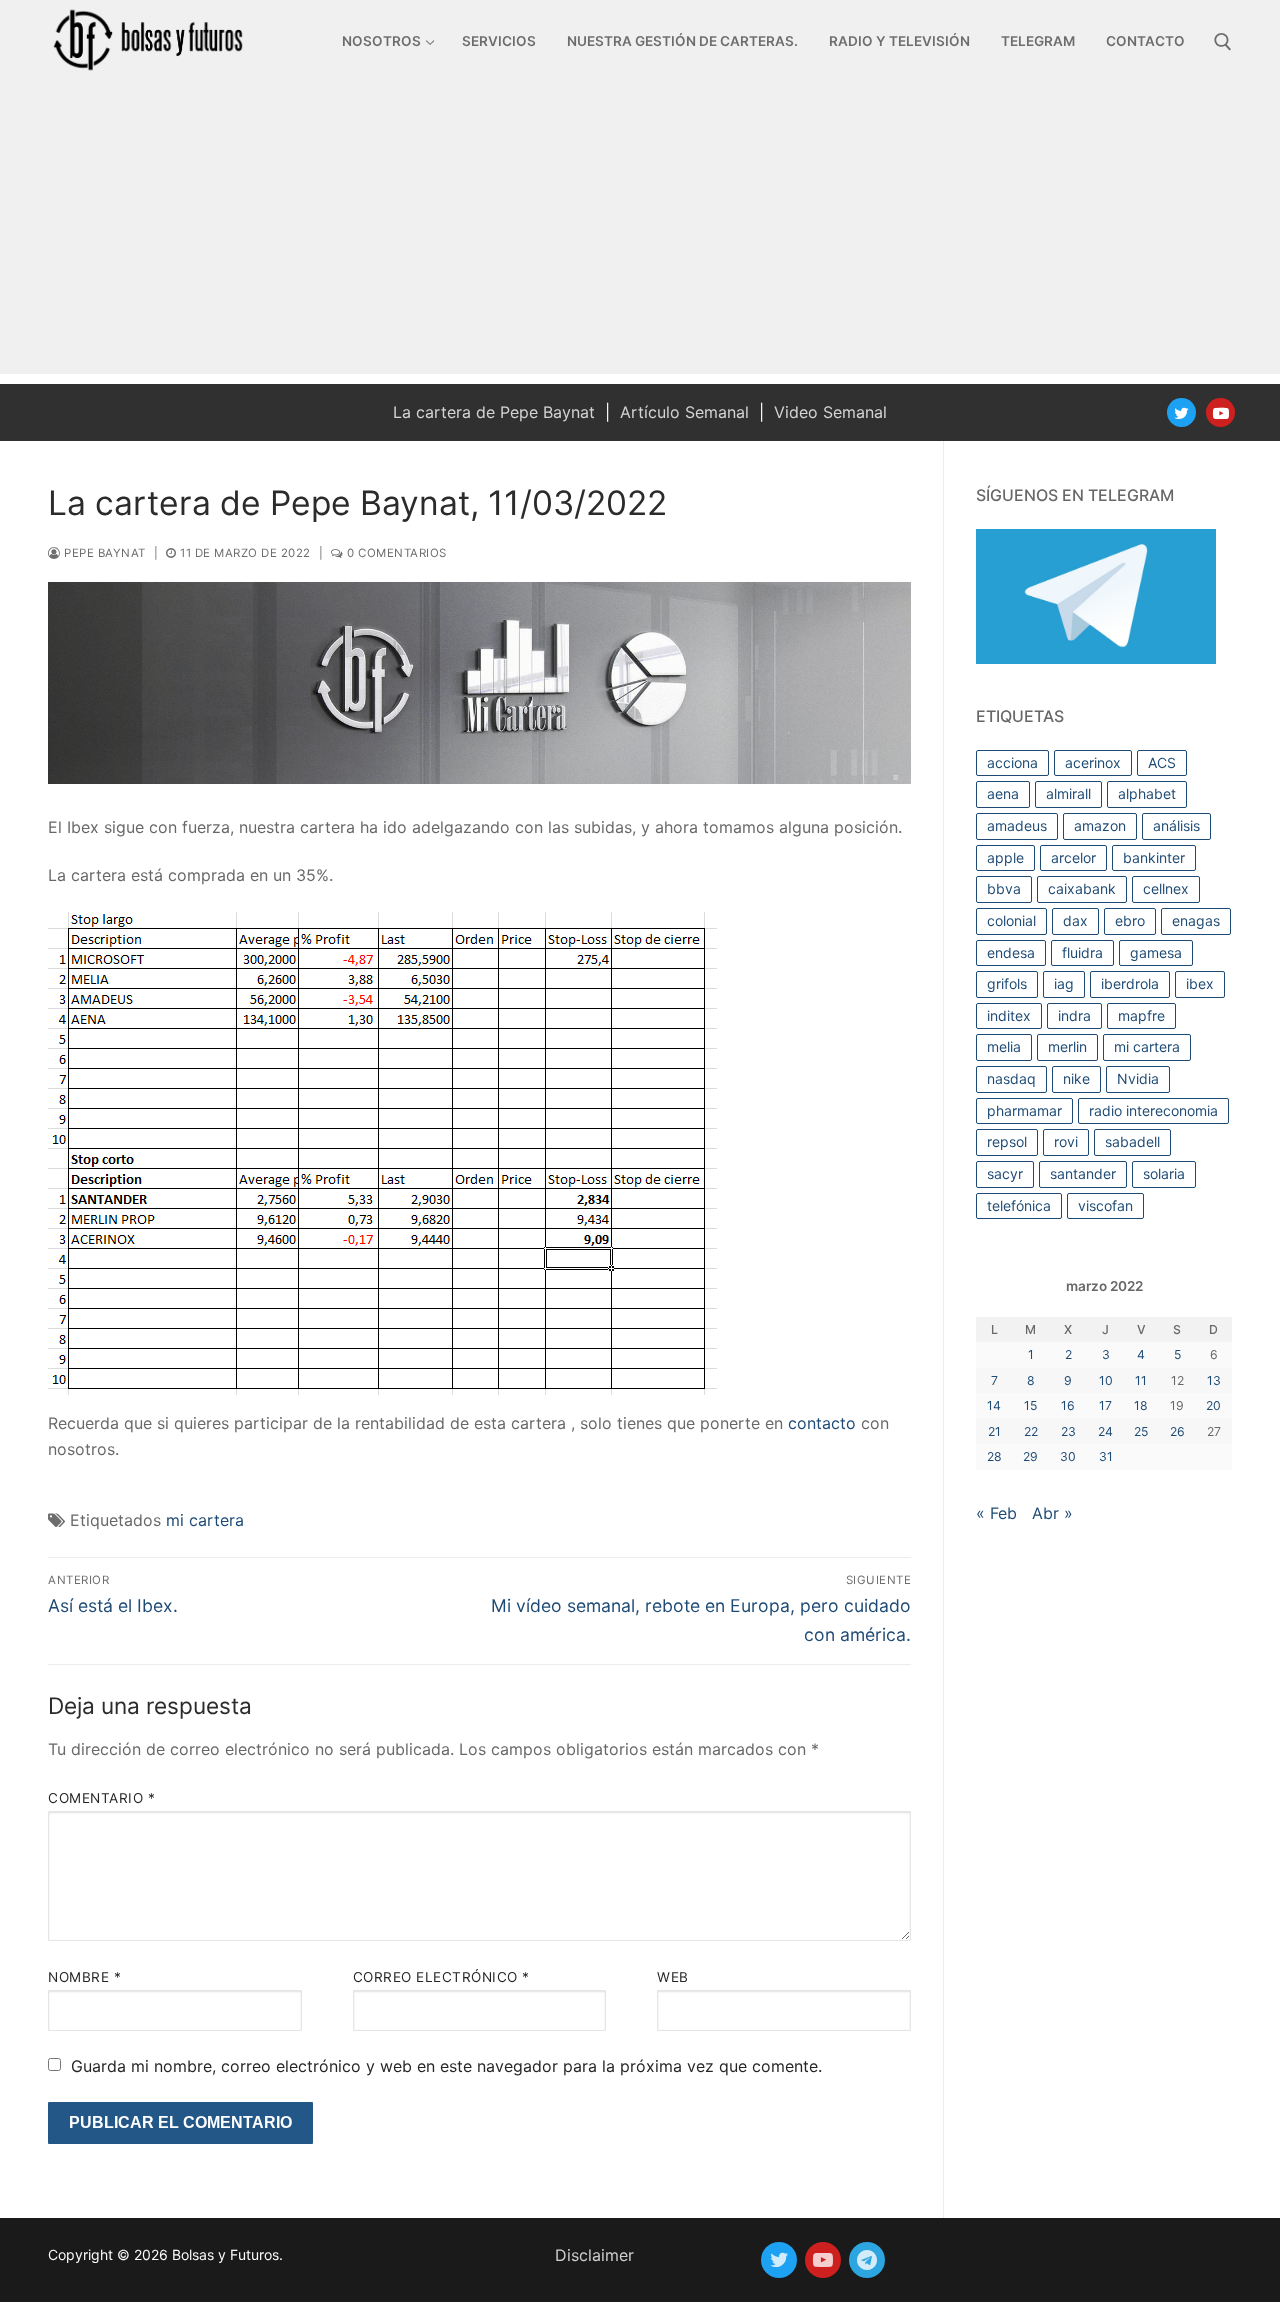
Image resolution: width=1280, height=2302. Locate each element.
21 (994, 1431)
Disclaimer (594, 2255)
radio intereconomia (1153, 1110)
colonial (1011, 920)
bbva (1004, 888)
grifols (1007, 983)
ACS (1162, 762)
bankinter (1154, 857)
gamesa (1156, 952)
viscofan (1105, 1205)
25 (1141, 1431)
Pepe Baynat (103, 553)
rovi (1066, 1141)
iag (1064, 983)
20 (1213, 1405)
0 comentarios (395, 553)
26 (1177, 1431)
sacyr (1005, 1173)
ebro (1130, 920)
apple (1005, 857)
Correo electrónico (441, 1977)
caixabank (1082, 888)
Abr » (1052, 1513)
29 (1030, 1456)
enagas (1196, 920)
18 (1141, 1405)
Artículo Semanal (684, 412)
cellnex (1166, 888)
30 (1068, 1456)
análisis (1176, 825)
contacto (822, 1423)
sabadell (1132, 1141)
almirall (1068, 793)
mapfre (1141, 1015)
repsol (1007, 1141)
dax (1075, 920)
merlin (1067, 1046)
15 (1030, 1405)
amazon (1100, 825)
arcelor (1073, 857)
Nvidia (1138, 1078)
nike (1076, 1078)
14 (994, 1405)
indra (1074, 1015)
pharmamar (1024, 1110)
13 (1214, 1380)
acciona (1012, 762)
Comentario (101, 1798)
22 (1031, 1431)
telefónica (1019, 1205)
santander (1083, 1173)
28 (994, 1456)
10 (1106, 1380)
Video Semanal (830, 412)
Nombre (84, 1977)
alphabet (1147, 793)
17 (1105, 1405)
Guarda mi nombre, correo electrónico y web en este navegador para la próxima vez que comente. (446, 2066)
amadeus (1017, 825)
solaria (1164, 1173)
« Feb (996, 1513)
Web (673, 1977)
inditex (1009, 1015)
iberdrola (1130, 983)
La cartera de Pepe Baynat (494, 412)
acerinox (1093, 762)
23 (1068, 1431)
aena (1003, 793)
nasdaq (1011, 1078)
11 (1141, 1380)
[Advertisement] (640, 234)
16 (1068, 1405)
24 (1105, 1431)
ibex (1200, 983)
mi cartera (205, 1520)
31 (1106, 1456)
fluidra (1082, 952)
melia (1004, 1046)
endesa (1011, 952)
